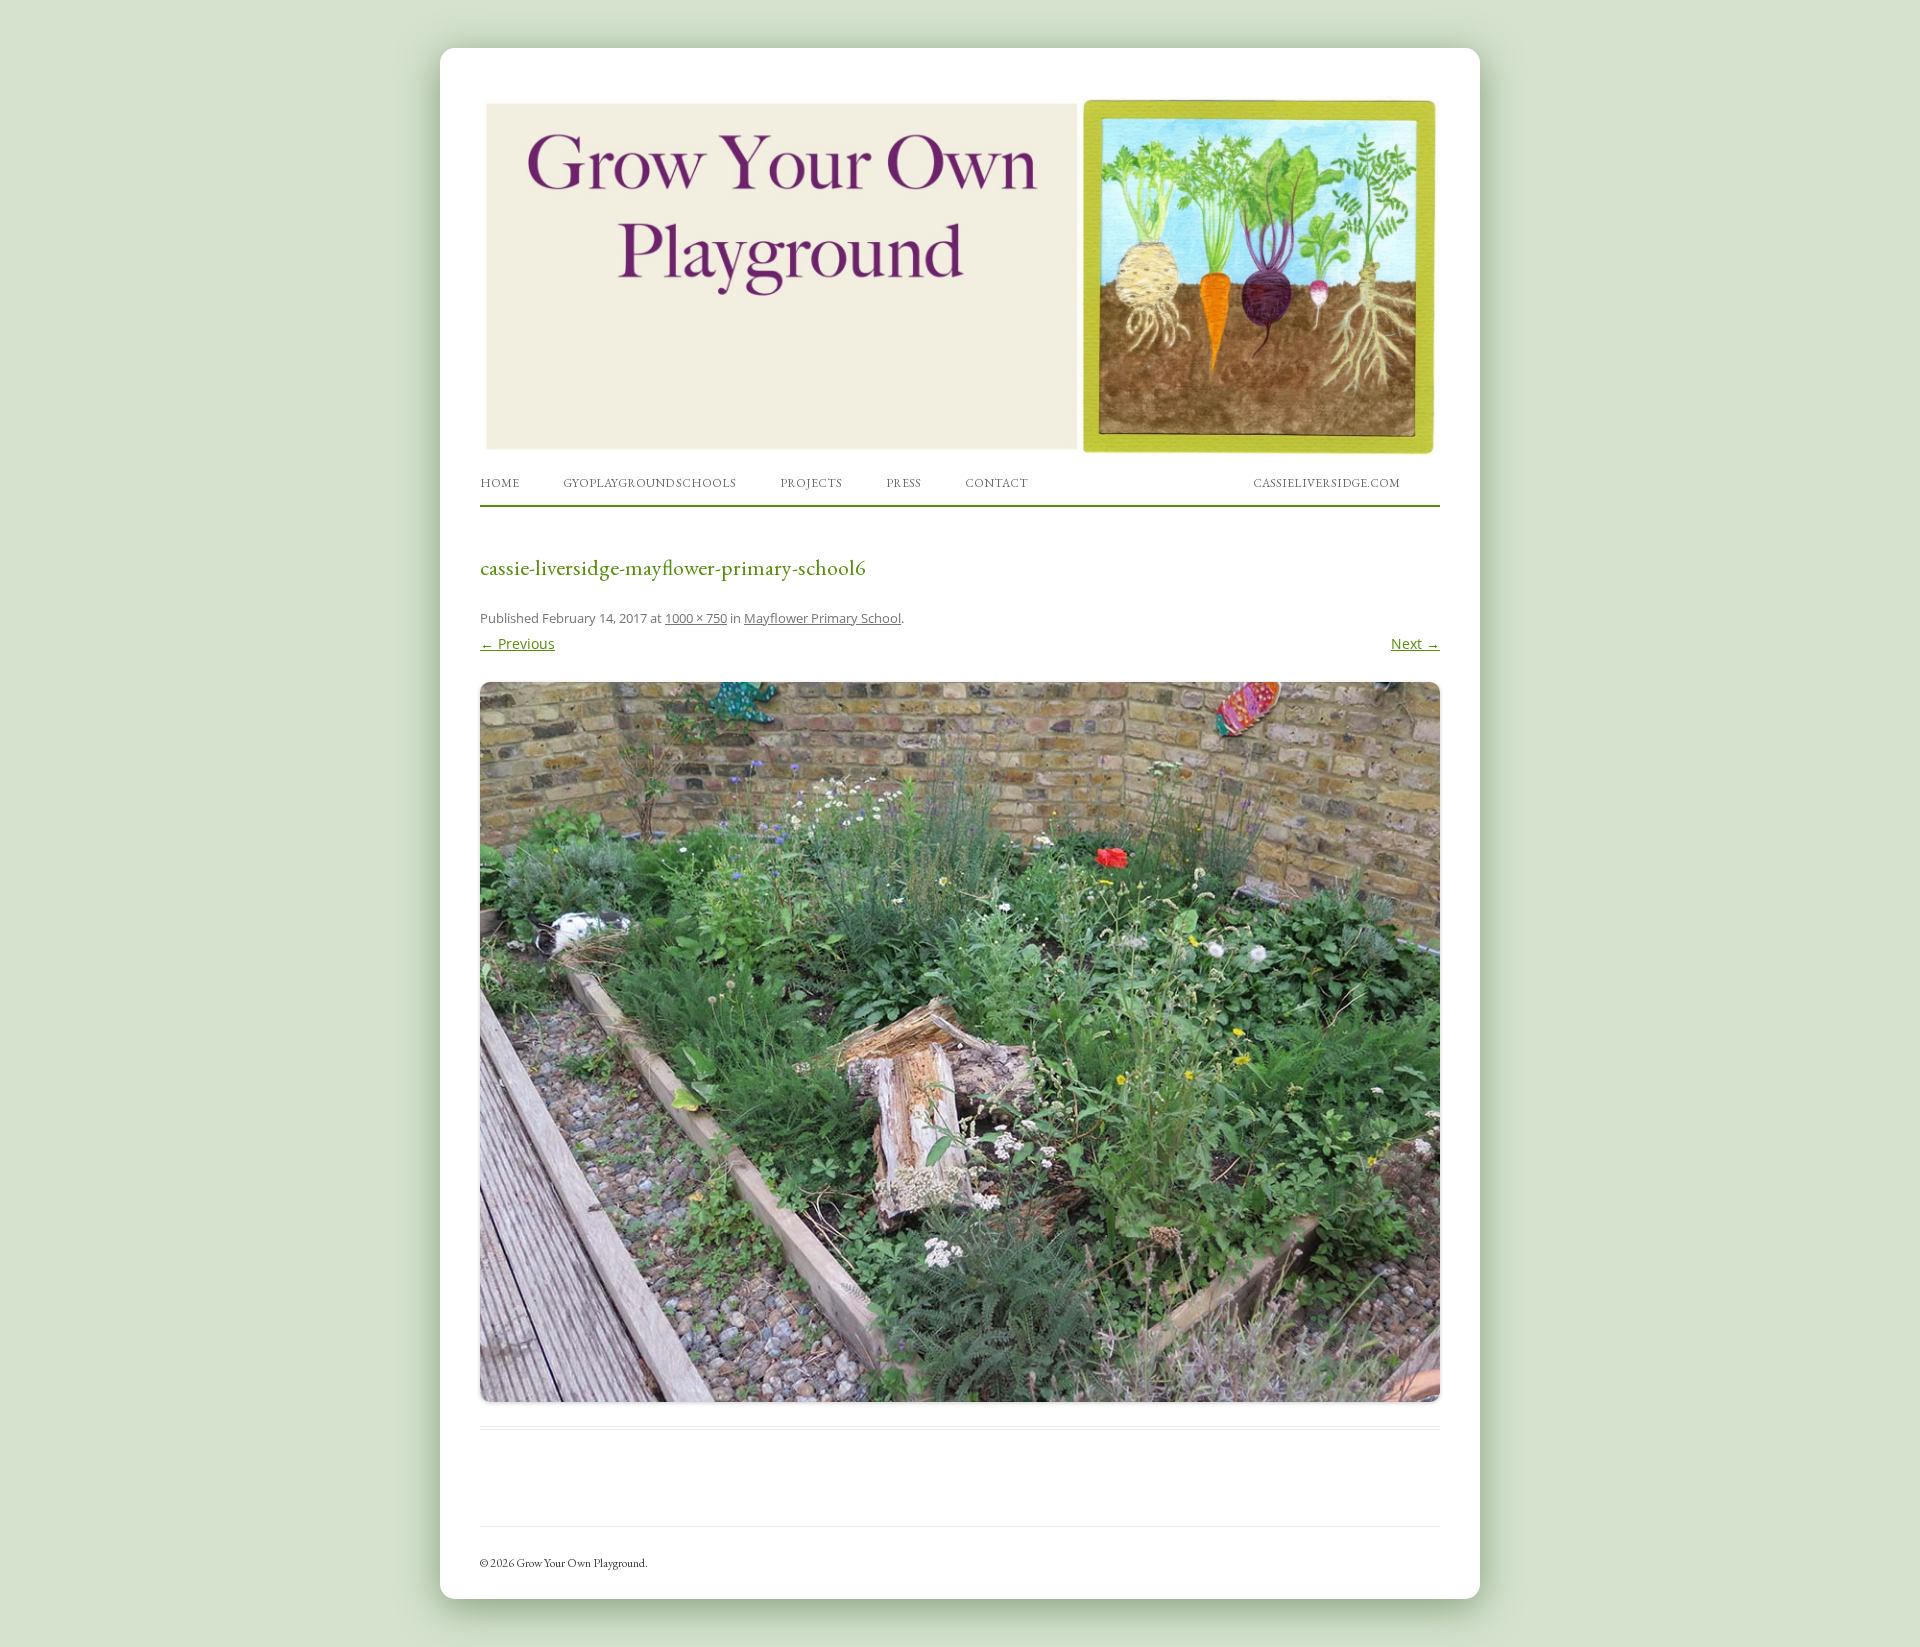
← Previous (517, 643)
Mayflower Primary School (822, 618)
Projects (811, 483)
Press (903, 483)
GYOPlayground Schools (649, 483)
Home (499, 483)
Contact (996, 483)
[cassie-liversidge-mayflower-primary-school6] (960, 1042)
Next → (1415, 643)
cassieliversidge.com (1326, 483)
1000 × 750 (696, 618)
